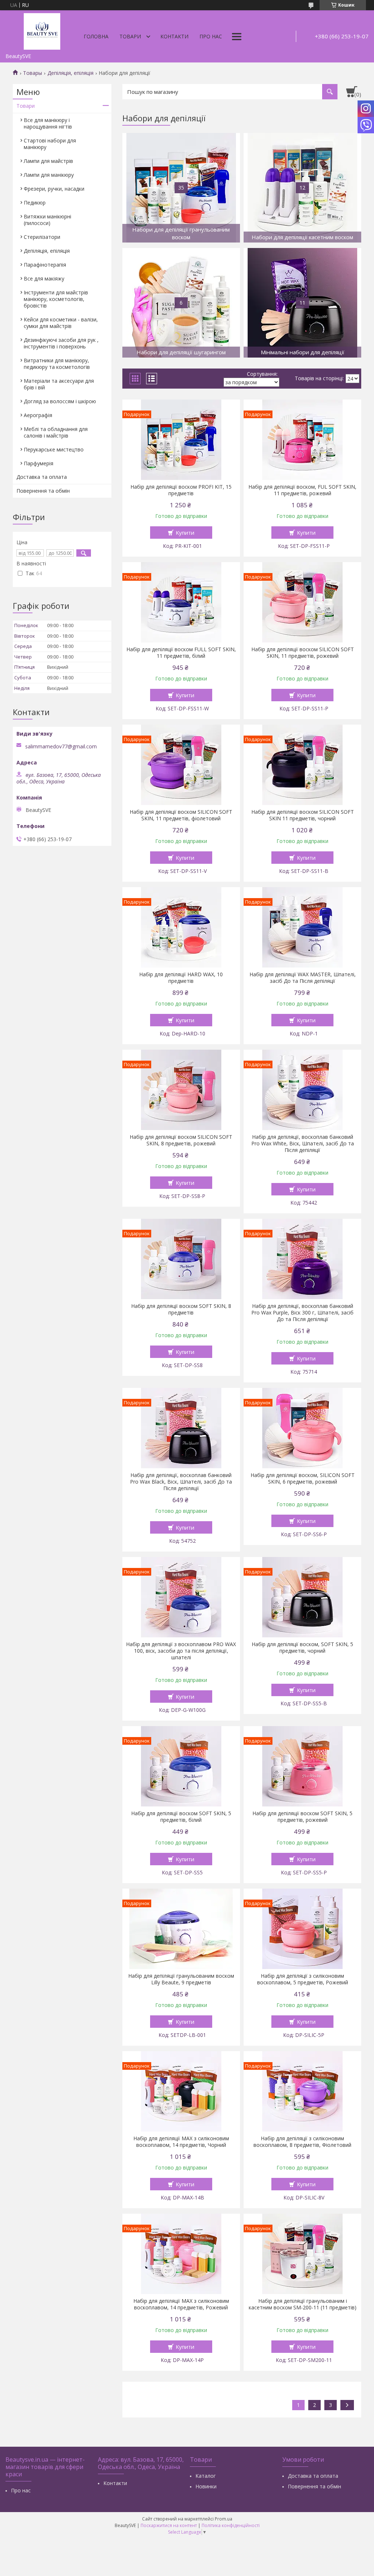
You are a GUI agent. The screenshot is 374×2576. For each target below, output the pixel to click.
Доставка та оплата (42, 477)
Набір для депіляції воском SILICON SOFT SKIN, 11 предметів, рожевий (303, 653)
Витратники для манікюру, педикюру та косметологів (57, 364)
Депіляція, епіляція (70, 73)
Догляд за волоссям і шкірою (60, 401)
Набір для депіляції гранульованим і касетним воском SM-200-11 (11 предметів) (303, 2304)
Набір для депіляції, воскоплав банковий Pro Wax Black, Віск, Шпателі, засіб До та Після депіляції (181, 1482)
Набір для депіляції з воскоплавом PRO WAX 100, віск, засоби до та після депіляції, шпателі (181, 1651)
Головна (96, 36)
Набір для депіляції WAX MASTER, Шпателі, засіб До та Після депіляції (303, 978)
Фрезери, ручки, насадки (54, 189)
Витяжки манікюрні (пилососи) (47, 220)
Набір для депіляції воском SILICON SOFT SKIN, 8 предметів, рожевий (181, 1140)
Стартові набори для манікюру (50, 144)
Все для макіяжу (44, 278)
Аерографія (38, 415)
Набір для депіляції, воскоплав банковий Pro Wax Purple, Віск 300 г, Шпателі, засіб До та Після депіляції (302, 1313)
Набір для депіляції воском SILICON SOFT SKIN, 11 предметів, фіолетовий (181, 815)
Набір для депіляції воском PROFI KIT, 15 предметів (181, 490)
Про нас (211, 36)
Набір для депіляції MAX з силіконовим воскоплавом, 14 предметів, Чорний (181, 2142)
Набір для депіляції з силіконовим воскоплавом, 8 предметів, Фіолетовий (302, 2142)
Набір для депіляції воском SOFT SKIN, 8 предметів (181, 1309)
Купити (185, 533)
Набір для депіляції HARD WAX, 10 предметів (181, 978)
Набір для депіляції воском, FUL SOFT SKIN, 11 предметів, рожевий (302, 490)
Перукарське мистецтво (54, 449)
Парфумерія (39, 463)
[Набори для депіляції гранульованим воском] (181, 188)
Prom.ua (224, 2519)
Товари (130, 36)
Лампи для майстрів (48, 161)
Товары (33, 73)
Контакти (174, 36)
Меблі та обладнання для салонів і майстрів (56, 432)
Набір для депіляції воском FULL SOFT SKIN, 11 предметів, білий (181, 653)
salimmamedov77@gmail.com (61, 747)
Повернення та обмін (43, 491)
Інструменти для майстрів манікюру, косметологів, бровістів (56, 299)
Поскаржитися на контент (169, 2525)
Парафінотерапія (45, 265)
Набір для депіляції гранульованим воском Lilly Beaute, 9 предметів (181, 1979)
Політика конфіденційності (231, 2525)
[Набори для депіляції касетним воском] (302, 188)
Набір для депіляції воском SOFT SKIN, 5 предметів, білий (181, 1817)
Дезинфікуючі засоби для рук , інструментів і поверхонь (61, 343)
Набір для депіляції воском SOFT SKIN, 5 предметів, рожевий (302, 1817)
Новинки (206, 2486)
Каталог (206, 2476)
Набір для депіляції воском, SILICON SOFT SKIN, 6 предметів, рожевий (303, 1478)
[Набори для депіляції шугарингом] (181, 303)
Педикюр (35, 203)
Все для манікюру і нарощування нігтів (48, 123)
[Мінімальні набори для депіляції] (302, 303)
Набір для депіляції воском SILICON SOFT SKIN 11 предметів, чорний (303, 815)
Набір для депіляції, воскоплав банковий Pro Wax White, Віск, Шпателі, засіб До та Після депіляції (303, 1144)
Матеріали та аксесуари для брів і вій (59, 384)
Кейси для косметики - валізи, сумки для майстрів (61, 323)
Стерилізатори (42, 237)
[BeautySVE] (42, 30)
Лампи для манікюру (49, 175)
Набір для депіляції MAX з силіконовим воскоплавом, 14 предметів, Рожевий (181, 2304)
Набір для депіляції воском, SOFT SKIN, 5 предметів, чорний (302, 1648)
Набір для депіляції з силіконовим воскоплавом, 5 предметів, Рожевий (303, 1979)
